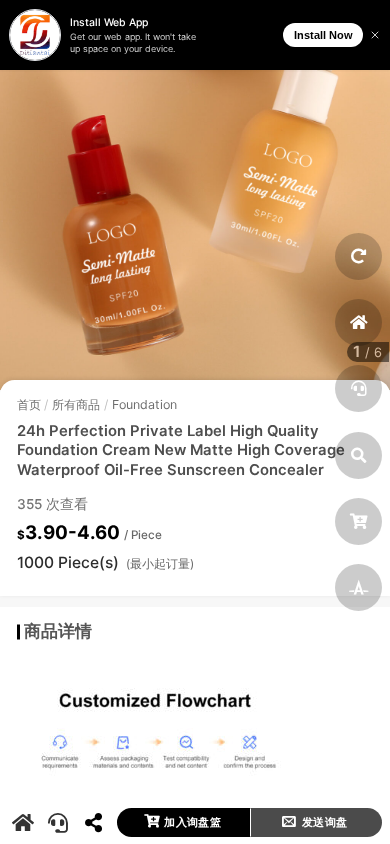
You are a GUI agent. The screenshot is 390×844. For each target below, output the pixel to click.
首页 (29, 404)
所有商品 (76, 404)
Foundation (144, 404)
